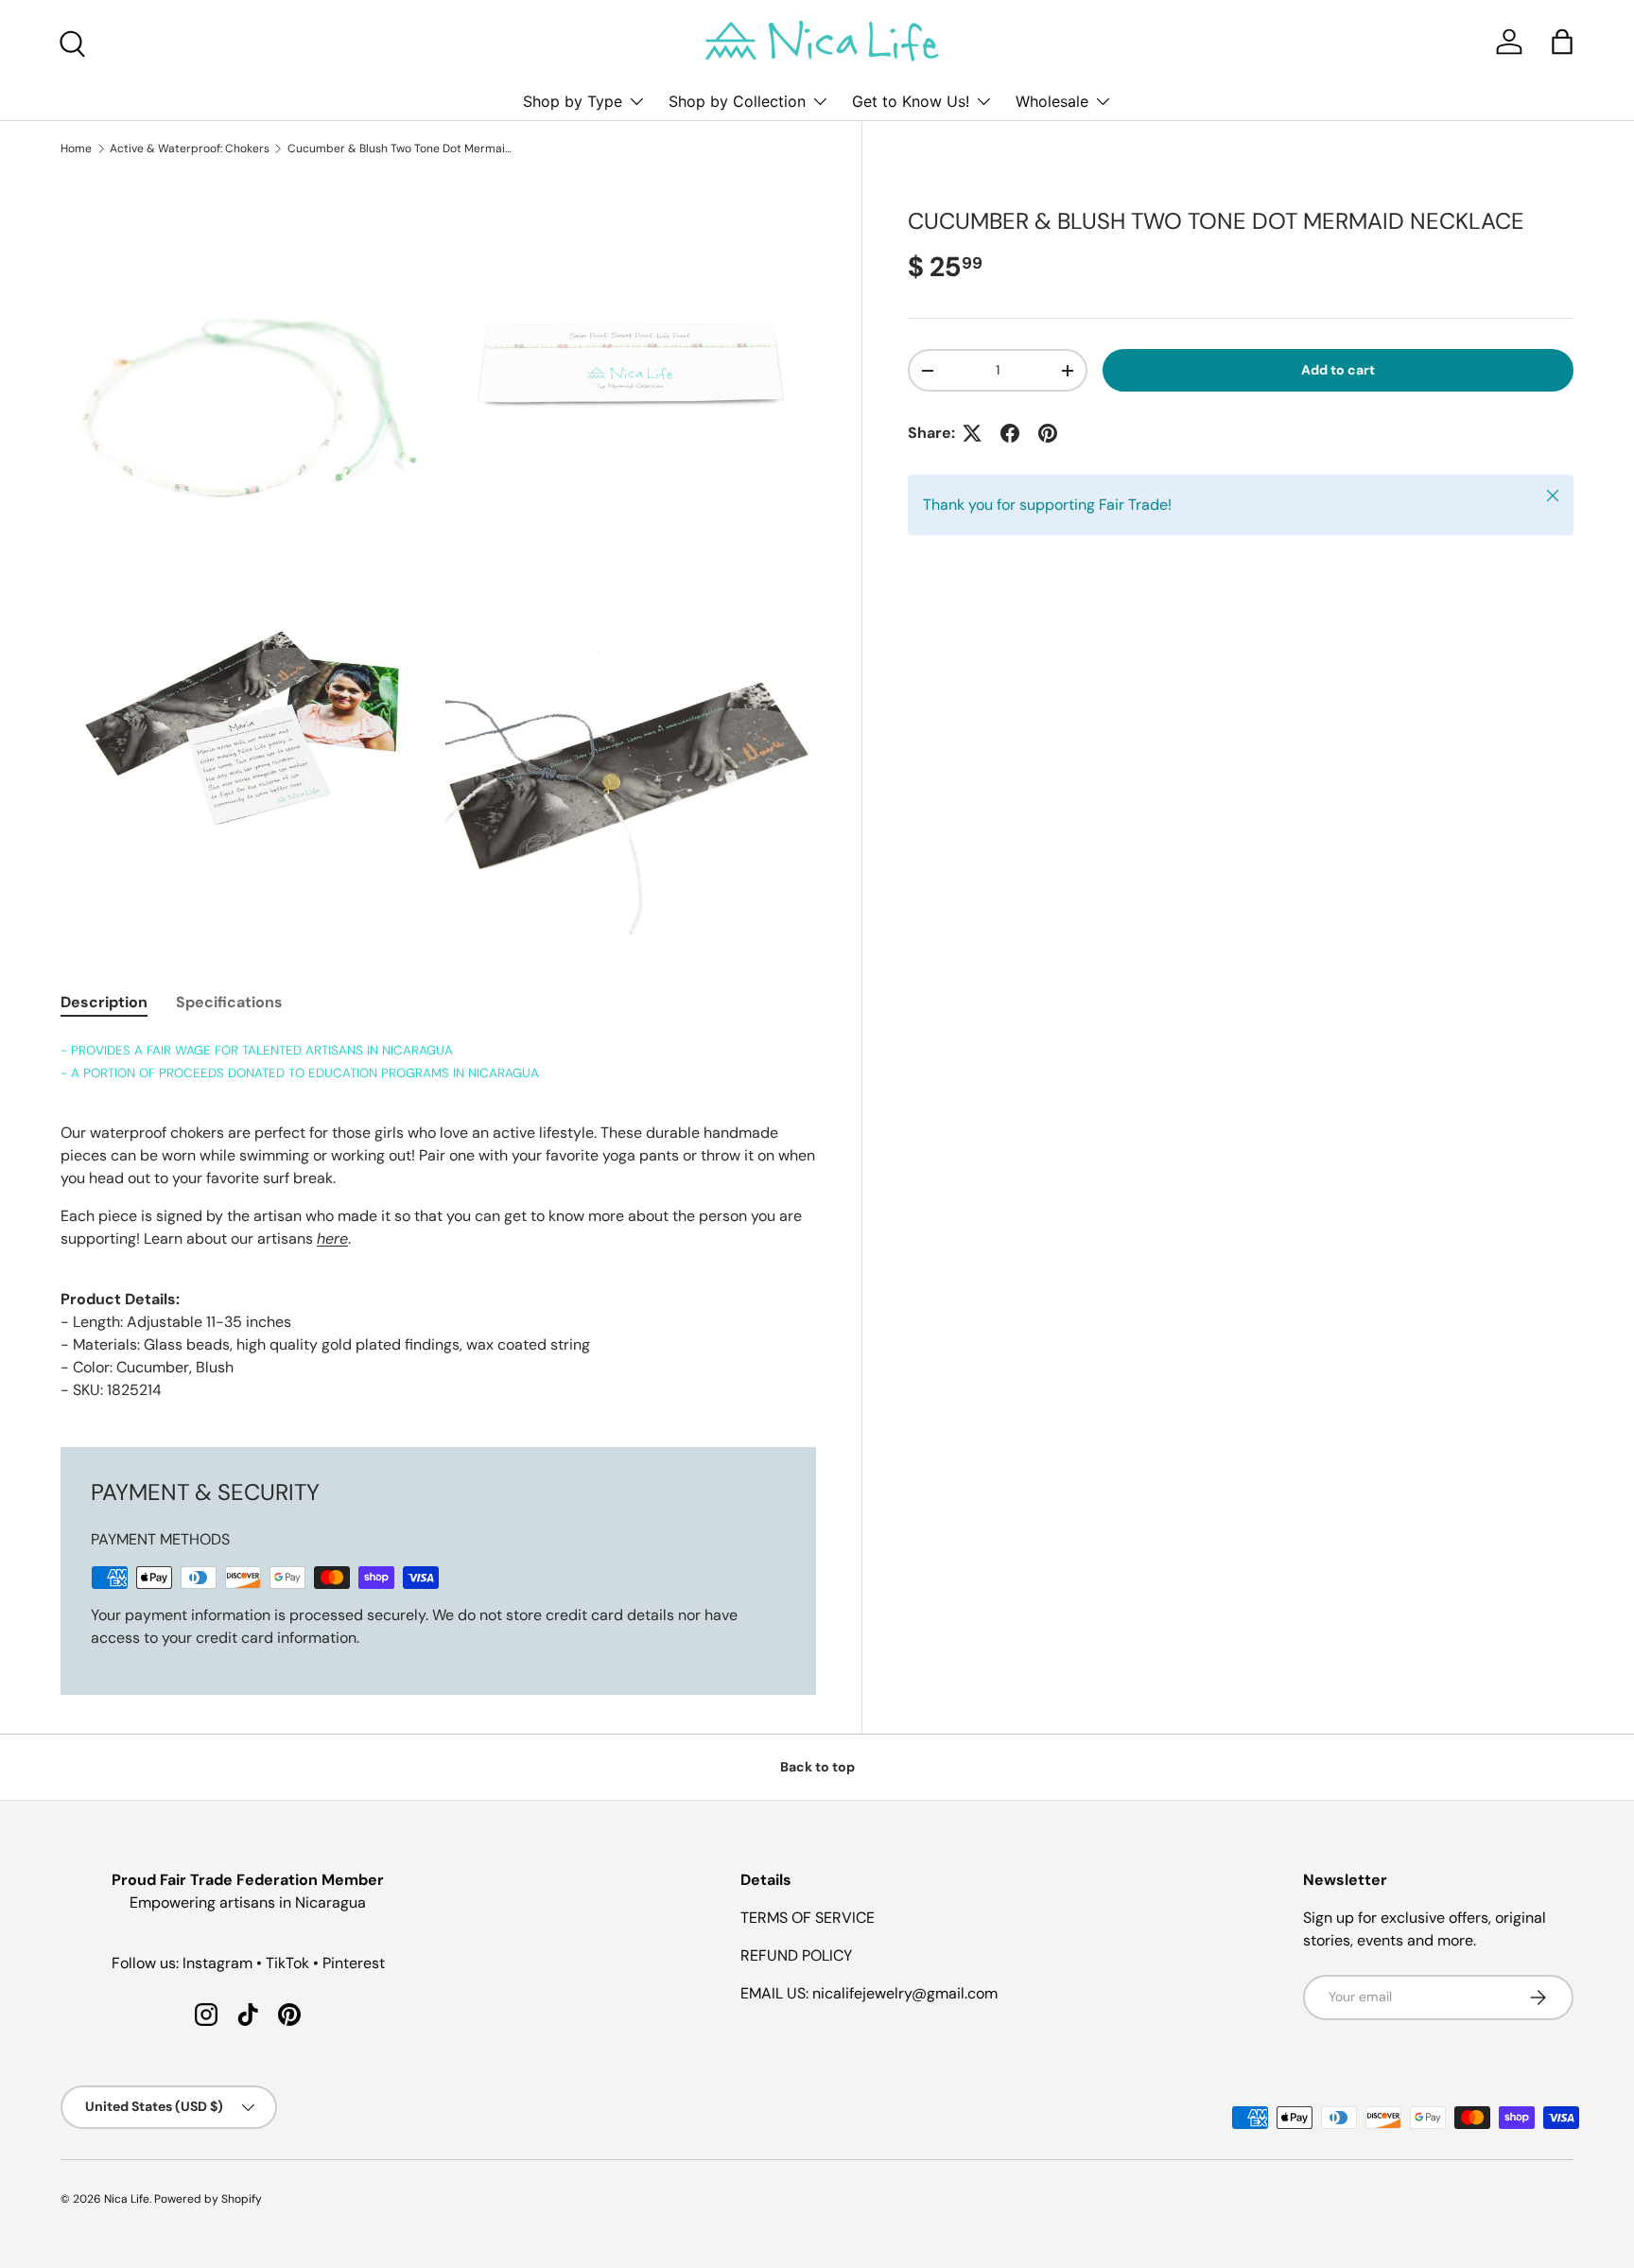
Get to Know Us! (911, 101)
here (332, 1239)
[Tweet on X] (972, 433)
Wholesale (1052, 101)
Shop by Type (573, 101)
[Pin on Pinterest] (1048, 433)
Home (76, 148)
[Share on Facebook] (1010, 433)
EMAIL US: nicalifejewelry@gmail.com (869, 1993)
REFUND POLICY (796, 1955)
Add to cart (1338, 370)
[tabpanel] (438, 1220)
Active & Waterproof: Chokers (190, 148)
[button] (1562, 42)
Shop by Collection (737, 101)
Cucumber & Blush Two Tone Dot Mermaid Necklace (401, 148)
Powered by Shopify (208, 2199)
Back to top (817, 1767)
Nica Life (127, 2199)
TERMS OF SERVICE (808, 1918)
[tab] (104, 1002)
